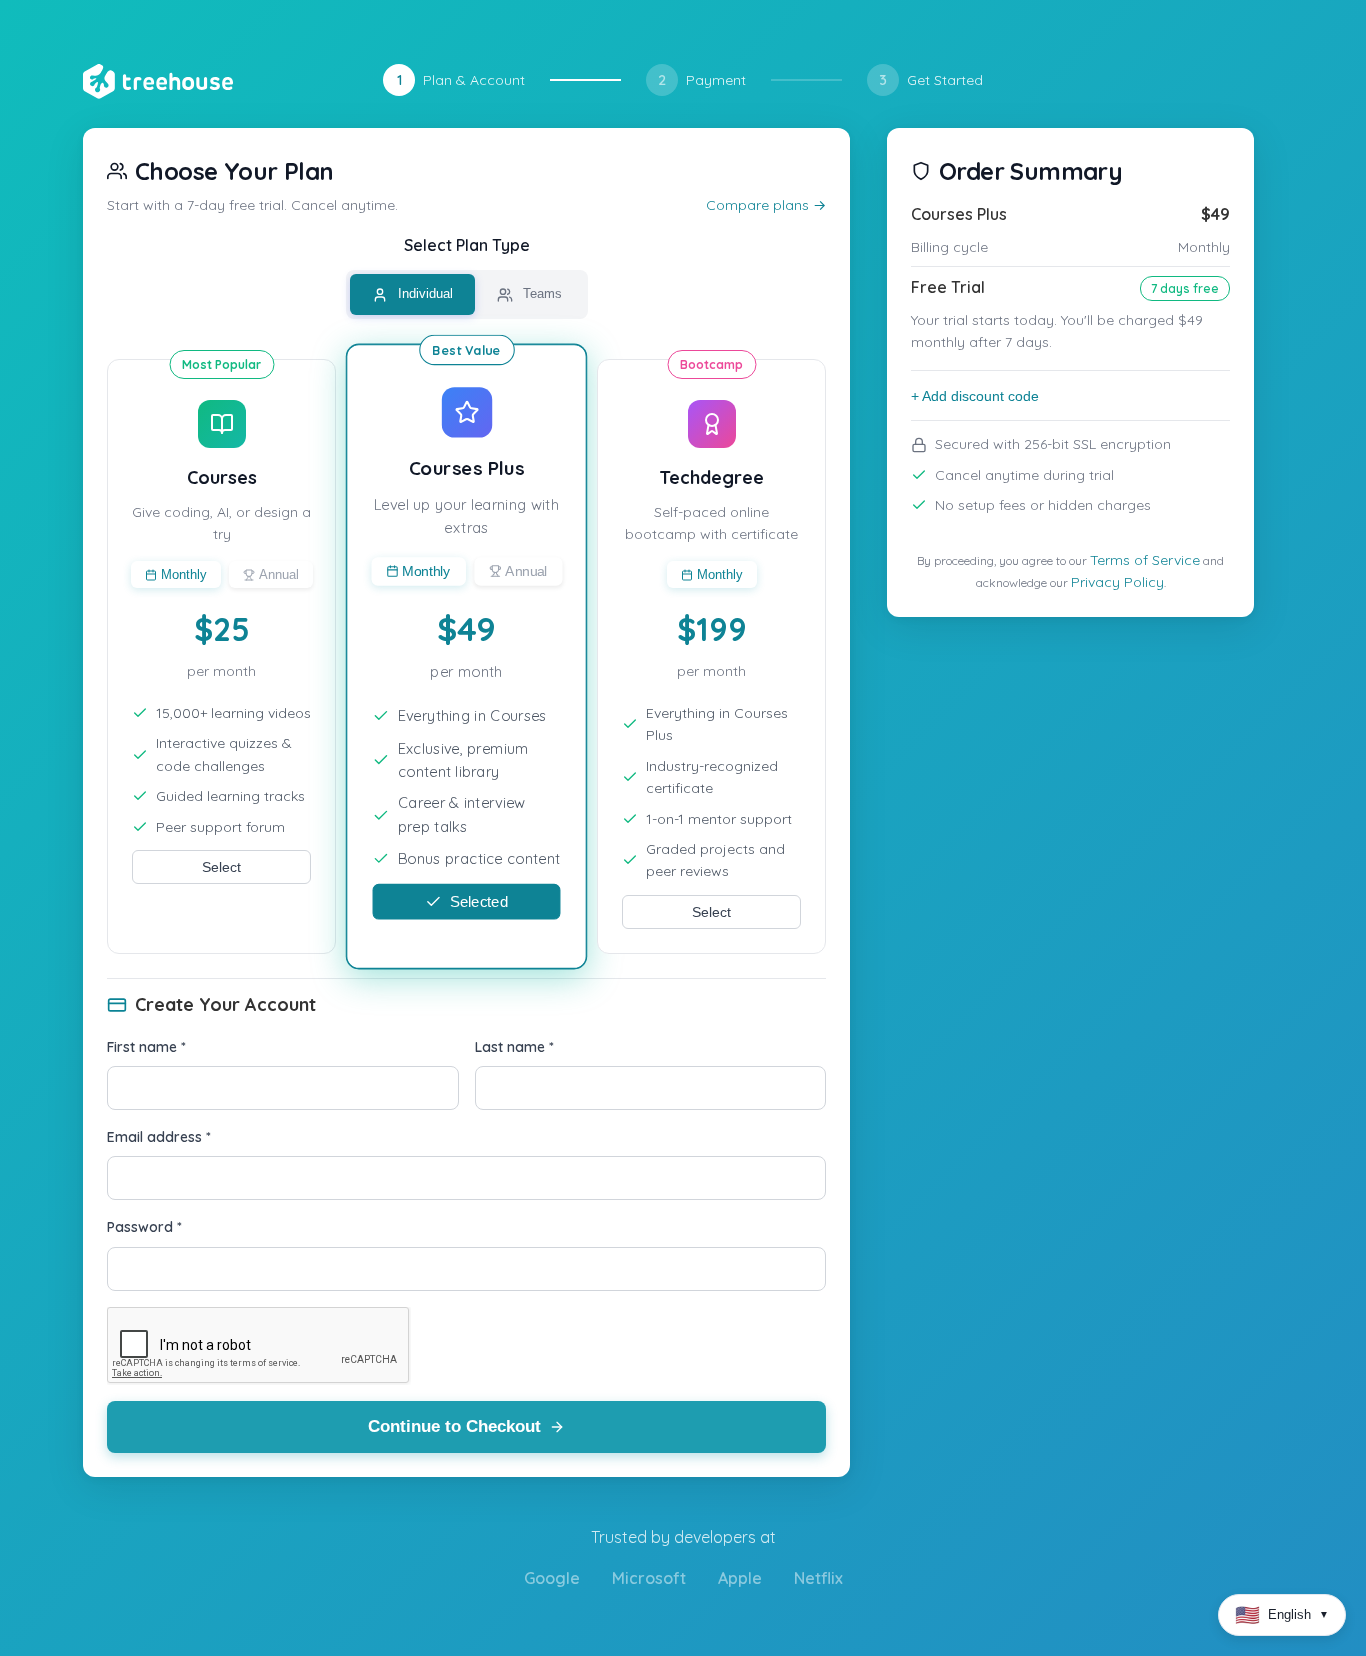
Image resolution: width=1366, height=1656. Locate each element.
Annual (279, 574)
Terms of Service (1145, 560)
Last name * (514, 1047)
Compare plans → (766, 205)
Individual (423, 293)
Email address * (159, 1137)
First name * (146, 1047)
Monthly (184, 574)
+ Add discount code (975, 396)
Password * (144, 1227)
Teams (540, 293)
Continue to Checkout (454, 1426)
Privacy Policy (1117, 582)
